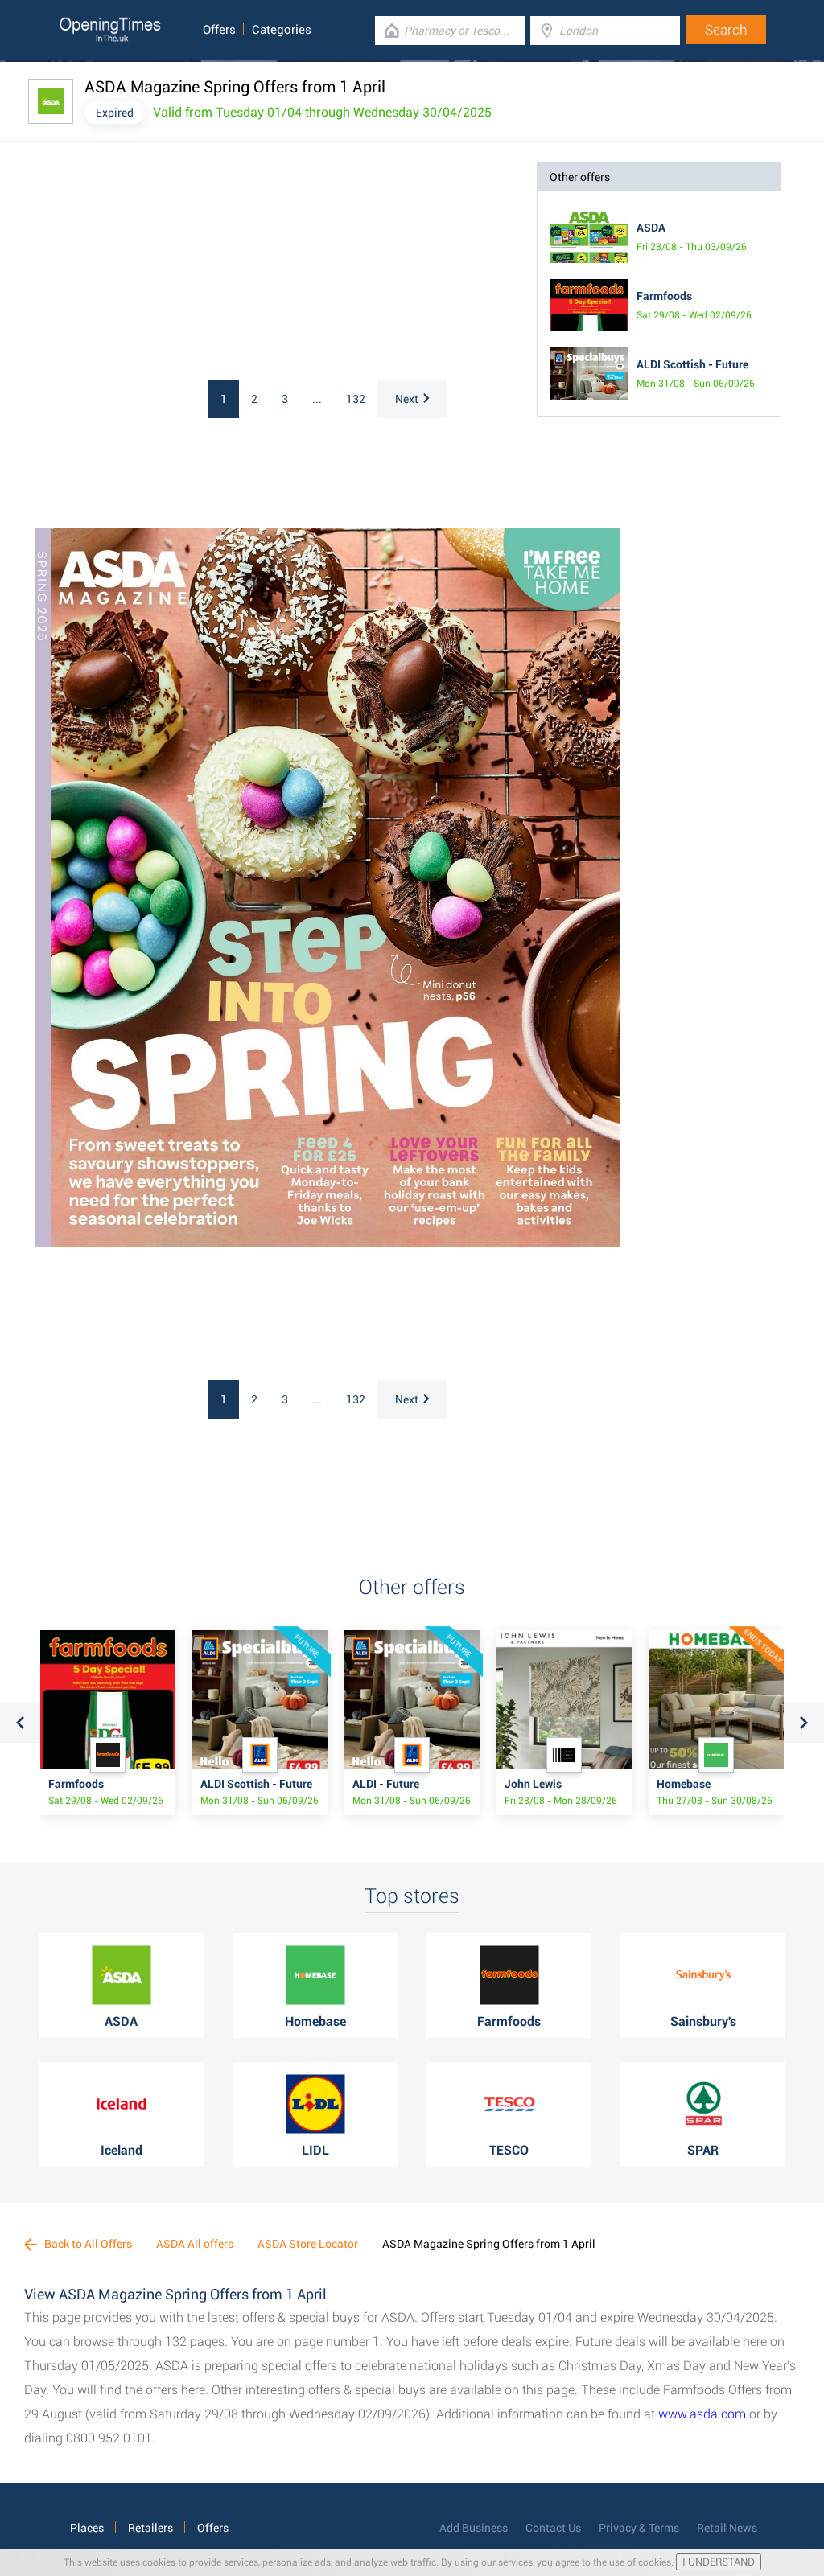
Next (407, 399)
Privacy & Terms (639, 2528)
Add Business (474, 2528)
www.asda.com (702, 2414)
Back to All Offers (87, 2244)
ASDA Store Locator (308, 2244)
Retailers (150, 2528)
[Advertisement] (171, 263)
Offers (219, 30)
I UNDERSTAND (719, 2562)
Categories (282, 30)
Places (87, 2528)
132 (356, 399)
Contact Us (553, 2528)
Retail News (727, 2528)
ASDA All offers (195, 2244)
